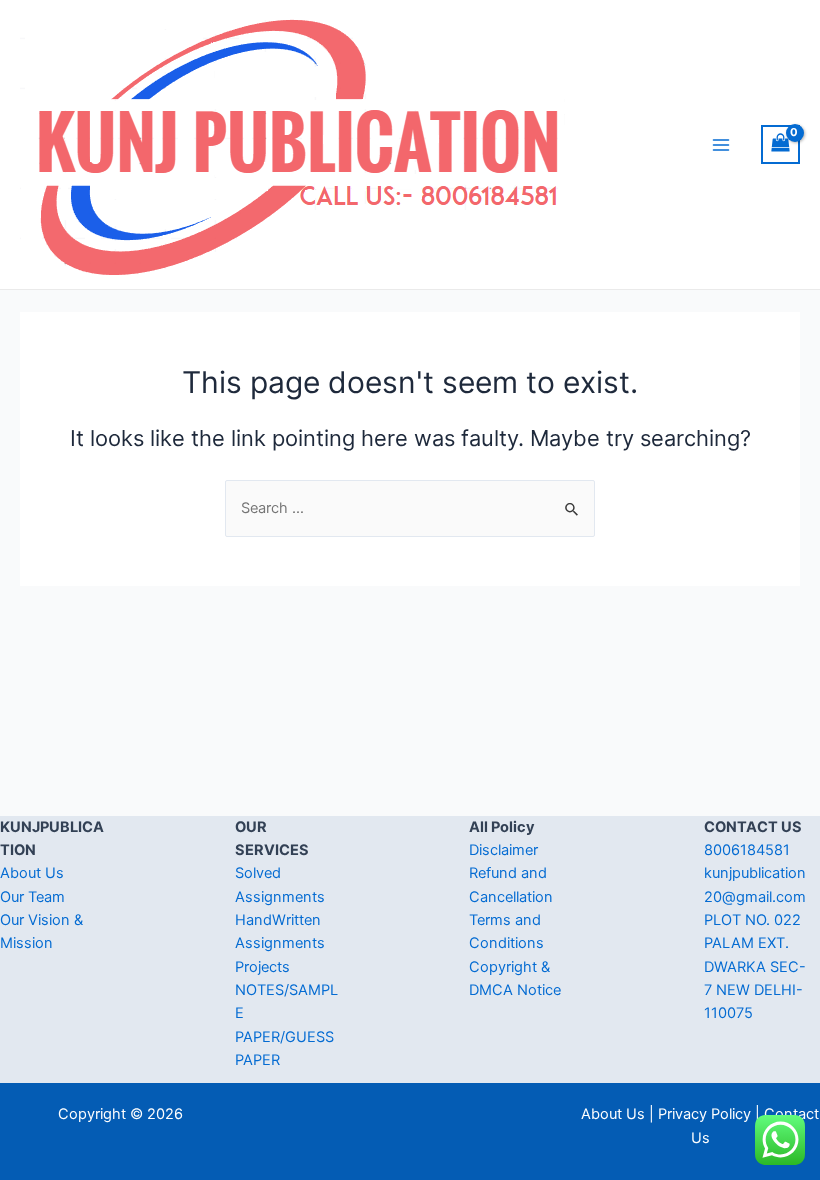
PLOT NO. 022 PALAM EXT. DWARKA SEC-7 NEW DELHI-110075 (755, 966)
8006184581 (747, 850)
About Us (32, 873)
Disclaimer (503, 850)
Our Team (32, 897)
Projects (262, 967)
